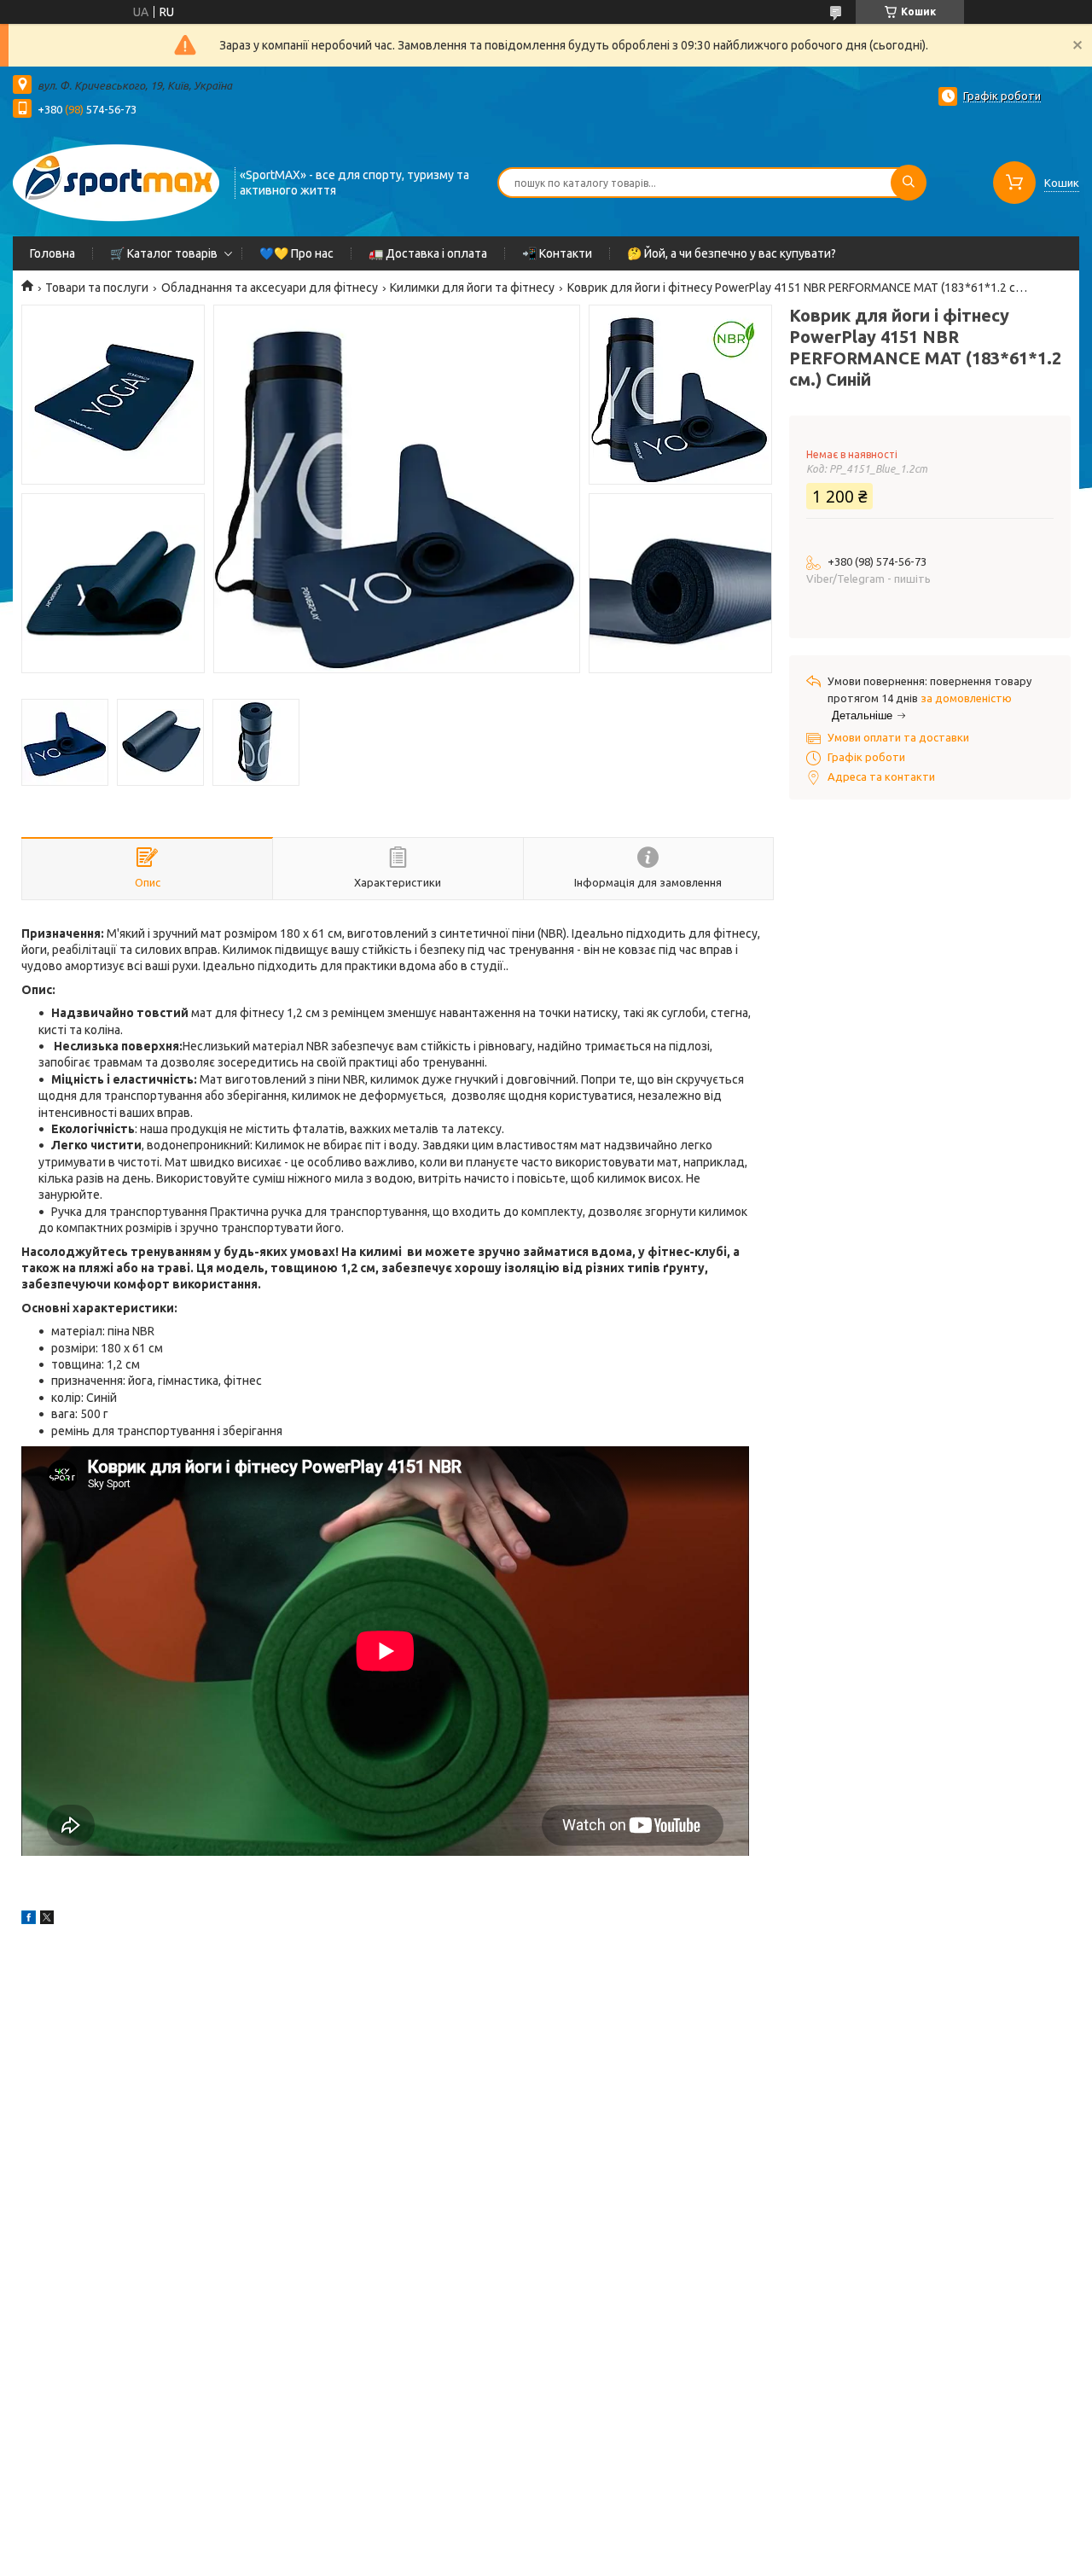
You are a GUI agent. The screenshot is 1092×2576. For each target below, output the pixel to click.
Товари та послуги (97, 288)
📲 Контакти (557, 253)
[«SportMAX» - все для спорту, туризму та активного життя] (116, 181)
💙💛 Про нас (296, 253)
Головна (52, 253)
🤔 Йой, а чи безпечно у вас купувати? (732, 253)
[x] (47, 1920)
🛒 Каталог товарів (164, 253)
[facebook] (29, 1920)
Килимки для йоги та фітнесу (472, 288)
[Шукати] (909, 183)
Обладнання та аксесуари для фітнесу (270, 288)
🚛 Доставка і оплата (428, 253)
